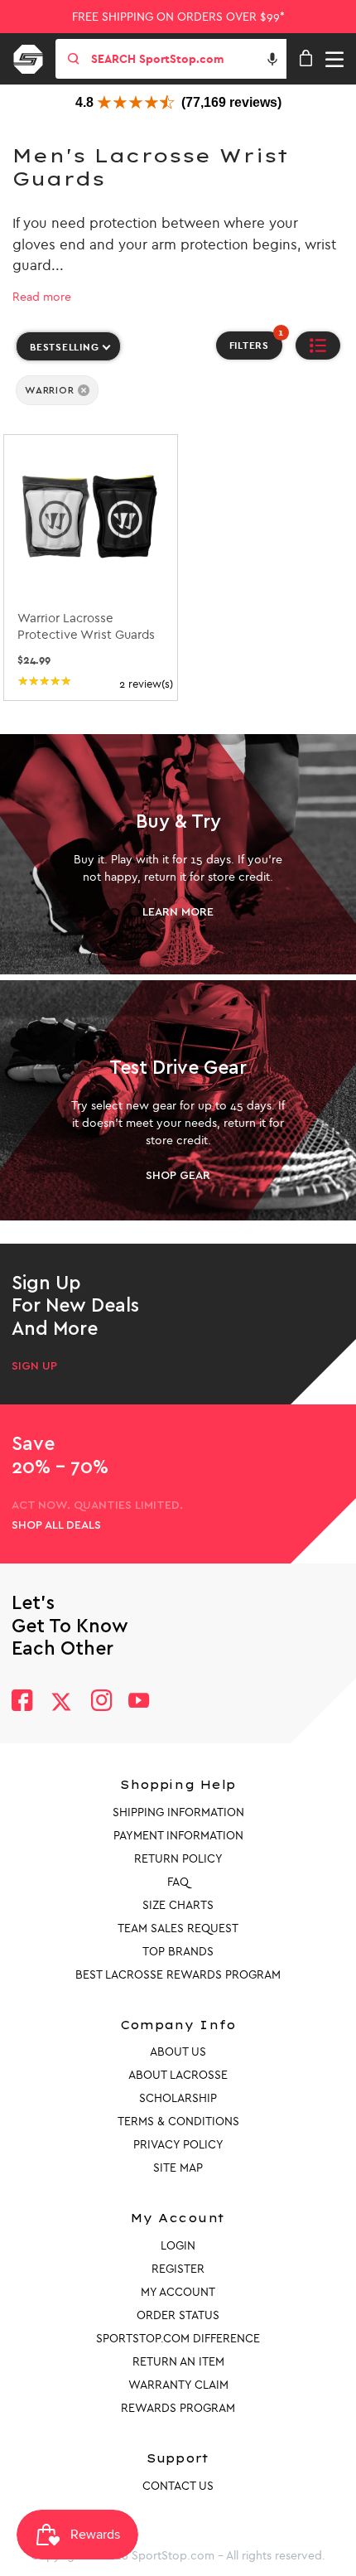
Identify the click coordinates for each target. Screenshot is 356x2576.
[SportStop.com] (34, 56)
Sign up (34, 1366)
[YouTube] (139, 1702)
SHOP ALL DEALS (56, 1525)
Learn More (178, 912)
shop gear (178, 1176)
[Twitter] (61, 1702)
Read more (42, 297)
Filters (256, 341)
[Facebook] (22, 1702)
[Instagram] (101, 1702)
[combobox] (187, 59)
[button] (272, 59)
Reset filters (51, 420)
